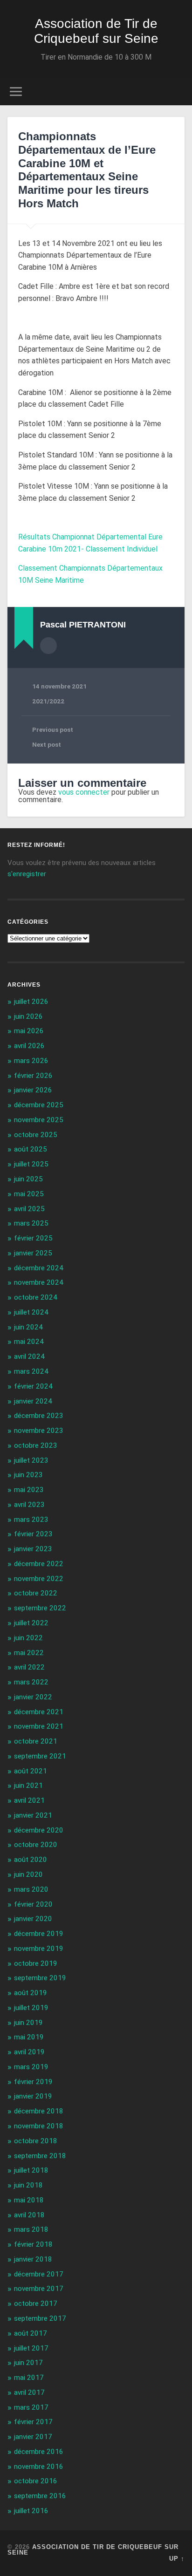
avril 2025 (29, 1209)
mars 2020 (31, 1889)
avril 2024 (29, 1356)
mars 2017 (31, 2407)
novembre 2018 (39, 2126)
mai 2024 (29, 1342)
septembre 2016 (40, 2496)
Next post (47, 744)
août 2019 (31, 1993)
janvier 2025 (33, 1253)
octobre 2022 (36, 1593)
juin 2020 (28, 1874)
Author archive (48, 646)
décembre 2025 (39, 1105)
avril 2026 (29, 1046)
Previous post (53, 729)
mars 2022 (31, 1682)
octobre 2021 (36, 1741)
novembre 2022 (39, 1579)
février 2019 (33, 2082)
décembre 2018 (39, 2111)
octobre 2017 (36, 2303)
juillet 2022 (31, 1623)
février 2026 (33, 1076)
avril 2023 (29, 1505)
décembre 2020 (39, 1830)
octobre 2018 (36, 2141)
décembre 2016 (39, 2452)
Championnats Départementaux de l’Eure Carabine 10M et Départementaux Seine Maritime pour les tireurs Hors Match (87, 170)
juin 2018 (28, 2185)
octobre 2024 (36, 1297)
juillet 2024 (31, 1312)
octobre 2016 (36, 2481)
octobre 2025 (36, 1135)
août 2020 (31, 1860)
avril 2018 (29, 2215)
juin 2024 (28, 1327)
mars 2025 (31, 1223)
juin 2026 (28, 1016)
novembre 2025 (39, 1120)
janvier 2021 (33, 1815)
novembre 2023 (39, 1431)
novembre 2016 (39, 2467)
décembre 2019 (39, 1934)
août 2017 (31, 2333)
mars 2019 (31, 2067)
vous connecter (84, 792)
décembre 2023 (39, 1416)
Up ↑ (177, 2559)
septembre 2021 (40, 1756)
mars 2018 (31, 2229)
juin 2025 (28, 1179)
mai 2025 (29, 1194)
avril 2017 (29, 2392)
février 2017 (33, 2422)
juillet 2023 (31, 1460)
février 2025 (33, 1238)
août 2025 (31, 1149)
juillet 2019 (31, 2008)
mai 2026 (29, 1031)
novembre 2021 (39, 1726)
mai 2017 (29, 2378)
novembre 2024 (39, 1282)
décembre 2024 (39, 1268)
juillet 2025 (31, 1164)
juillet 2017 (31, 2348)
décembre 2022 (39, 1564)
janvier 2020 (33, 1919)
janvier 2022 (33, 1697)
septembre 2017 (40, 2318)
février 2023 (33, 1534)
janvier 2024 (33, 1401)
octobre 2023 (36, 1445)
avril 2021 (29, 1800)
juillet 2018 (31, 2170)
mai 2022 (29, 1653)
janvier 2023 (33, 1549)
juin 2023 (28, 1475)
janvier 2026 (33, 1090)
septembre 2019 (40, 1978)
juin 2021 (28, 1785)
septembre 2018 (40, 2156)
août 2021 (31, 1771)
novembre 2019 (39, 1949)
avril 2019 (29, 2052)
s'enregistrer (27, 874)
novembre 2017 (39, 2289)
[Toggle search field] (177, 92)
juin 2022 (28, 1638)
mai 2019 (29, 2037)
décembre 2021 (39, 1712)
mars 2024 (31, 1371)
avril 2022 (29, 1667)
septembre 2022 (40, 1608)
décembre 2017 (39, 2274)
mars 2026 (31, 1061)
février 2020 (33, 1904)
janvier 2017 (33, 2437)
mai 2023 (29, 1490)
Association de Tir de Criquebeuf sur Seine (96, 31)
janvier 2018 (33, 2259)
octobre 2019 (36, 1963)
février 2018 (33, 2244)
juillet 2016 (31, 2511)
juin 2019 (28, 2023)
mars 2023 (31, 1520)
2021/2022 (48, 701)
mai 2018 (29, 2200)
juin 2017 (28, 2363)
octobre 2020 (36, 1845)
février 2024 (33, 1386)
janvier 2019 (33, 2096)
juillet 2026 (31, 1002)
